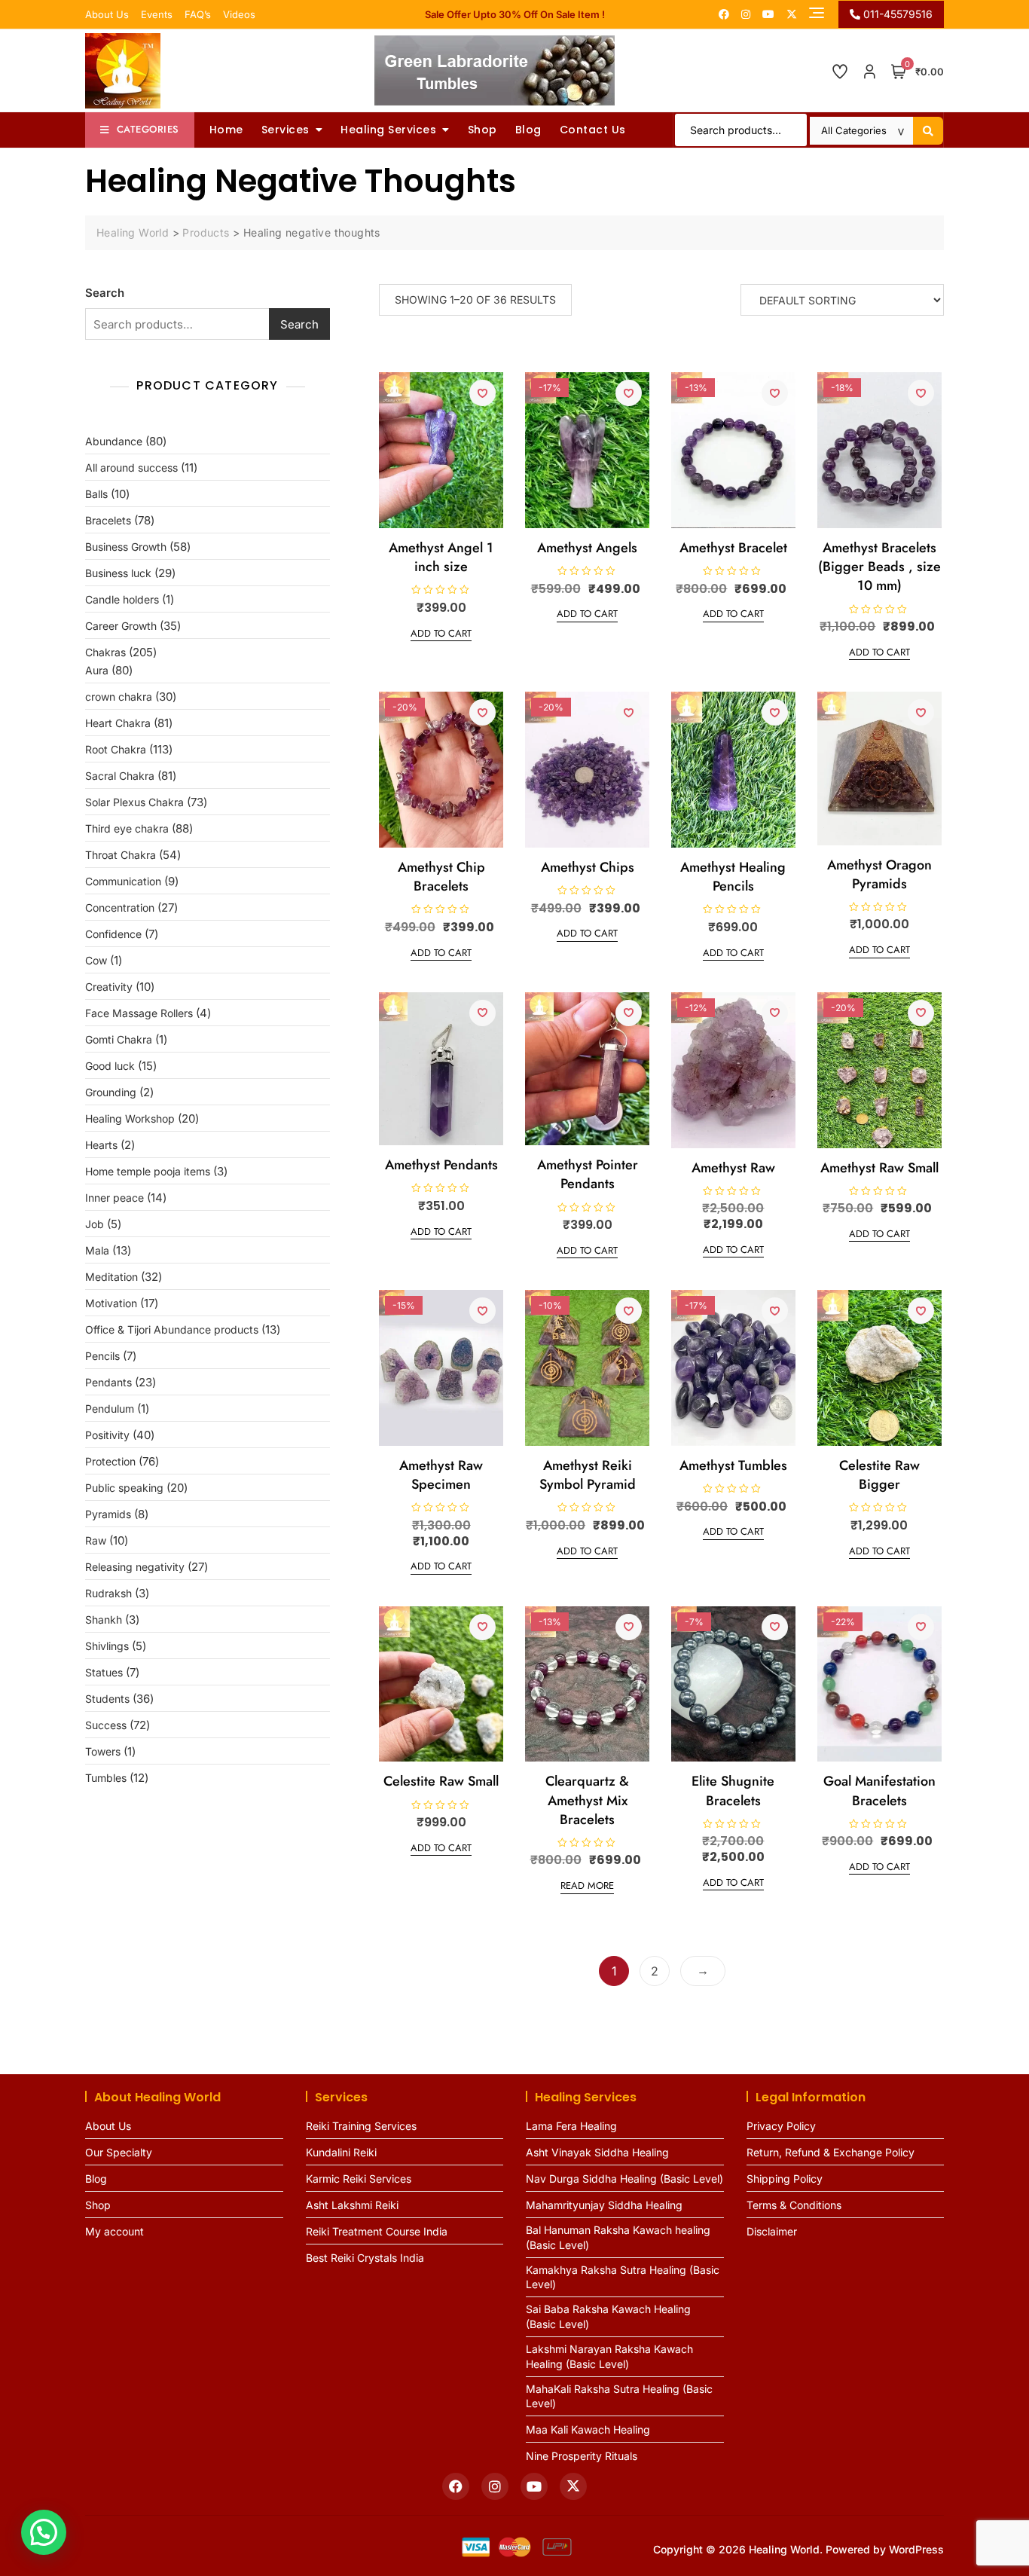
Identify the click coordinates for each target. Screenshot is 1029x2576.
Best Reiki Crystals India (365, 2258)
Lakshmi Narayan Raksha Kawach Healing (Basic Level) (609, 2356)
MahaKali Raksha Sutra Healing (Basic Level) (619, 2396)
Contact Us (593, 130)
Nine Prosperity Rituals (582, 2456)
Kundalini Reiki (341, 2152)
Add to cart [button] (441, 633)
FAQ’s (198, 14)
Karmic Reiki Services (359, 2179)
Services (285, 130)
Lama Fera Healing (571, 2126)
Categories (148, 129)
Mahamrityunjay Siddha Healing (604, 2205)
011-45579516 (896, 14)
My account (115, 2231)
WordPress (916, 2549)
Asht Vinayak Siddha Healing (597, 2152)
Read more (587, 1885)
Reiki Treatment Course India (377, 2231)
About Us (107, 14)
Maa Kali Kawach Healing (588, 2429)
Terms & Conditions (794, 2205)
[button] (44, 2532)
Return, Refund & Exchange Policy (831, 2152)
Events (157, 14)
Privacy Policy (781, 2126)
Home (226, 130)
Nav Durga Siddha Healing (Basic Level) (624, 2179)
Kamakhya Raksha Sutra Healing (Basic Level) (623, 2277)
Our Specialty (119, 2152)
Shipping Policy (785, 2179)
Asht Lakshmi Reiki (352, 2205)
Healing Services (388, 130)
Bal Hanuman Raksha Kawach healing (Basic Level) (618, 2237)
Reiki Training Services (361, 2126)
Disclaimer (772, 2231)
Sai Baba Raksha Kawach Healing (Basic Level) (608, 2316)
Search (105, 293)
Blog (528, 130)
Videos (239, 14)
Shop (482, 130)
